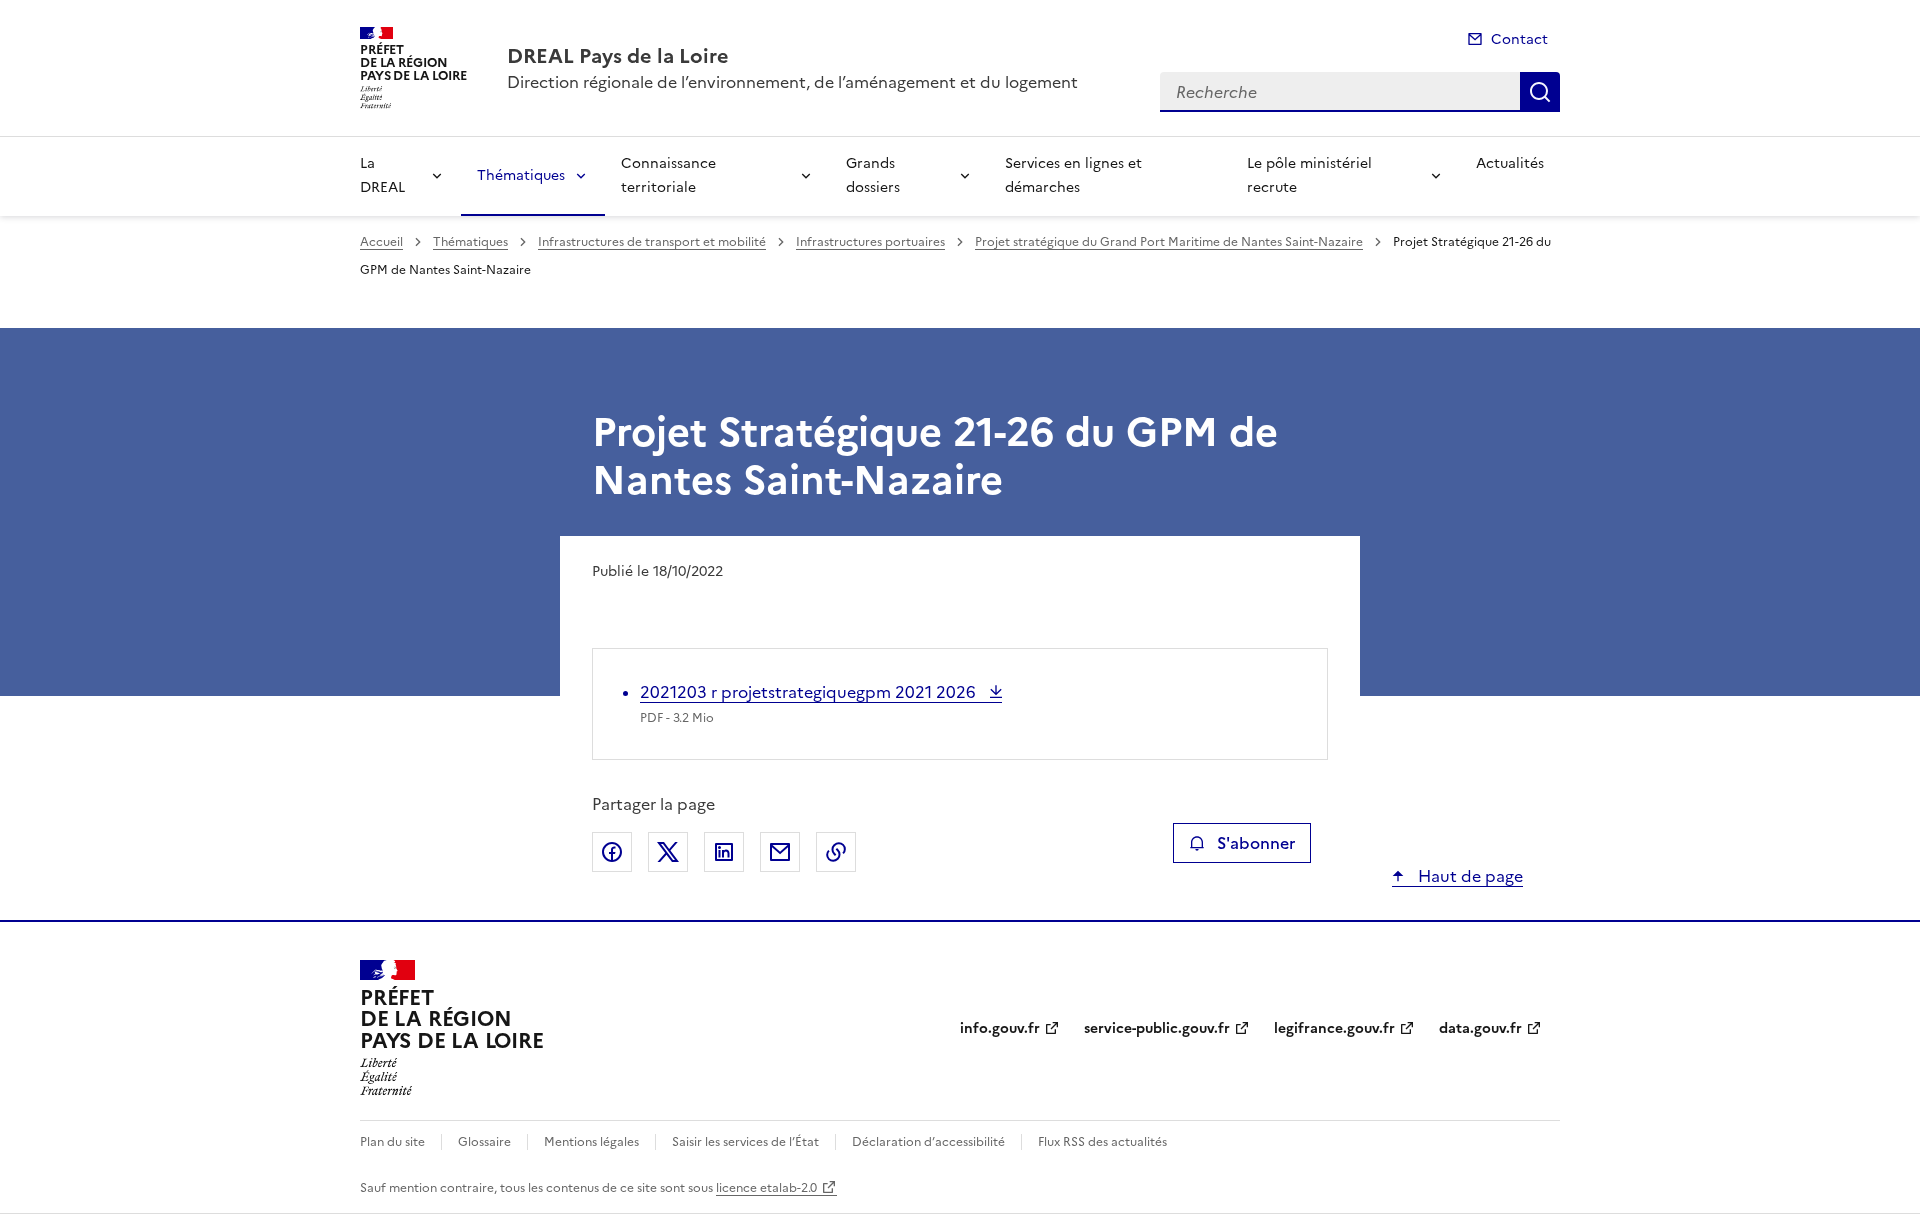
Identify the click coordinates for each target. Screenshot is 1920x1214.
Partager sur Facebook (612, 852)
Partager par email (780, 852)
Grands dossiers (873, 175)
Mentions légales (591, 1142)
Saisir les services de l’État (745, 1142)
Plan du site (392, 1142)
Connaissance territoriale (668, 175)
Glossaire (484, 1142)
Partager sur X (668, 852)
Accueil (381, 242)
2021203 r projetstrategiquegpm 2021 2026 (810, 692)
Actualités (1510, 163)
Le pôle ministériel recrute (1309, 175)
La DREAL (382, 175)
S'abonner (1256, 843)
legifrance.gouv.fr (1334, 1028)
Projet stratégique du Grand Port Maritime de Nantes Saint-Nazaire (1169, 242)
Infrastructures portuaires (870, 242)
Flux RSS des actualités (1102, 1142)
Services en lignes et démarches (1073, 175)
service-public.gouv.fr (1157, 1028)
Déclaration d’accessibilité (928, 1142)
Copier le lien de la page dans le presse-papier (836, 852)
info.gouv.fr (1000, 1028)
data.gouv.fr (1480, 1028)
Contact (1519, 39)
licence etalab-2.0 (766, 1188)
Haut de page (1468, 876)
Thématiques (521, 175)
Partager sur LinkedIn (724, 852)
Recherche (1540, 92)
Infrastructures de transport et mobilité (652, 242)
